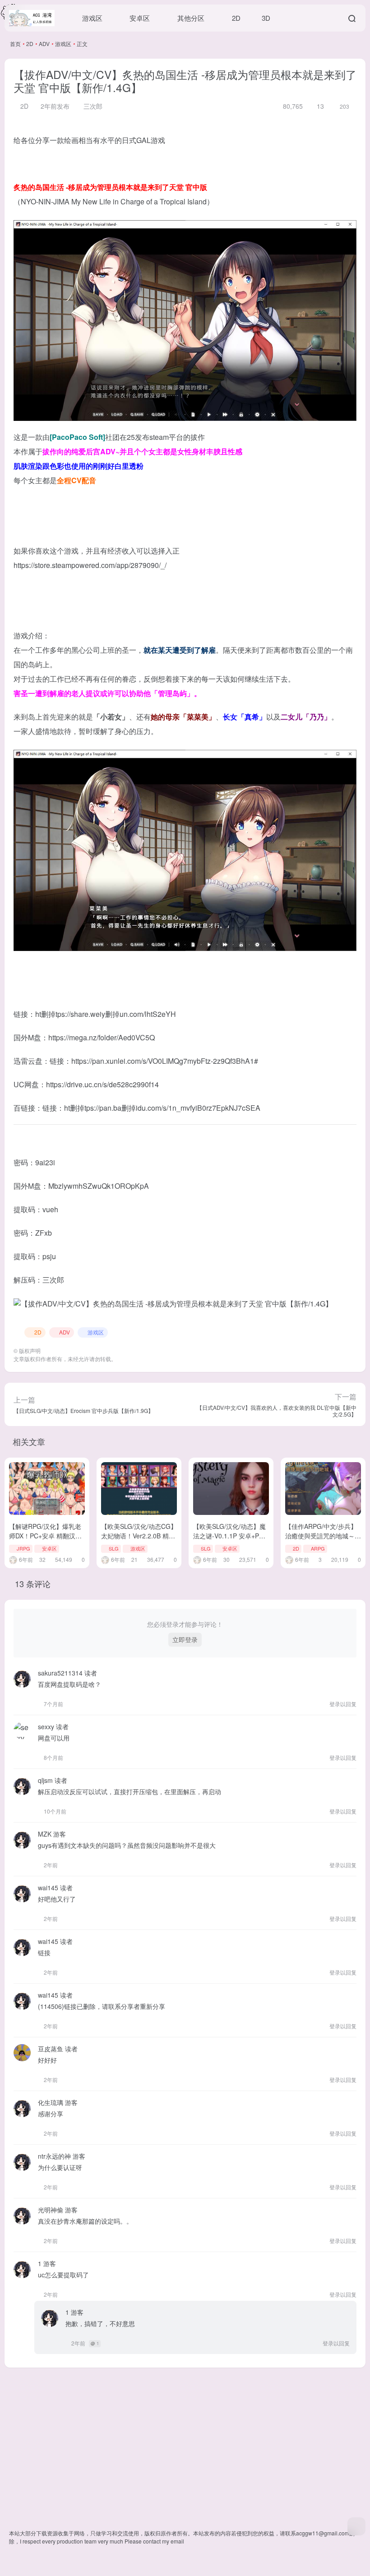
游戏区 (63, 44)
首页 (15, 44)
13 (319, 106)
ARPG (318, 1548)
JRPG (23, 1548)
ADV (44, 44)
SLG (114, 1548)
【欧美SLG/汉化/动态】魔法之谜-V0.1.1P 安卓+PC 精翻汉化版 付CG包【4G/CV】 (229, 1540)
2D (30, 44)
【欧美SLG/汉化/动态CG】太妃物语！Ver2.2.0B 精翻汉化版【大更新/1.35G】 (139, 1536)
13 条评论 (33, 1583)
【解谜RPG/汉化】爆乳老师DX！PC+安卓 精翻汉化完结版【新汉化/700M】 (45, 1536)
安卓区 (49, 1548)
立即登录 (185, 1639)
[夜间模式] (356, 2526)
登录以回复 (343, 1704)
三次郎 (92, 106)
